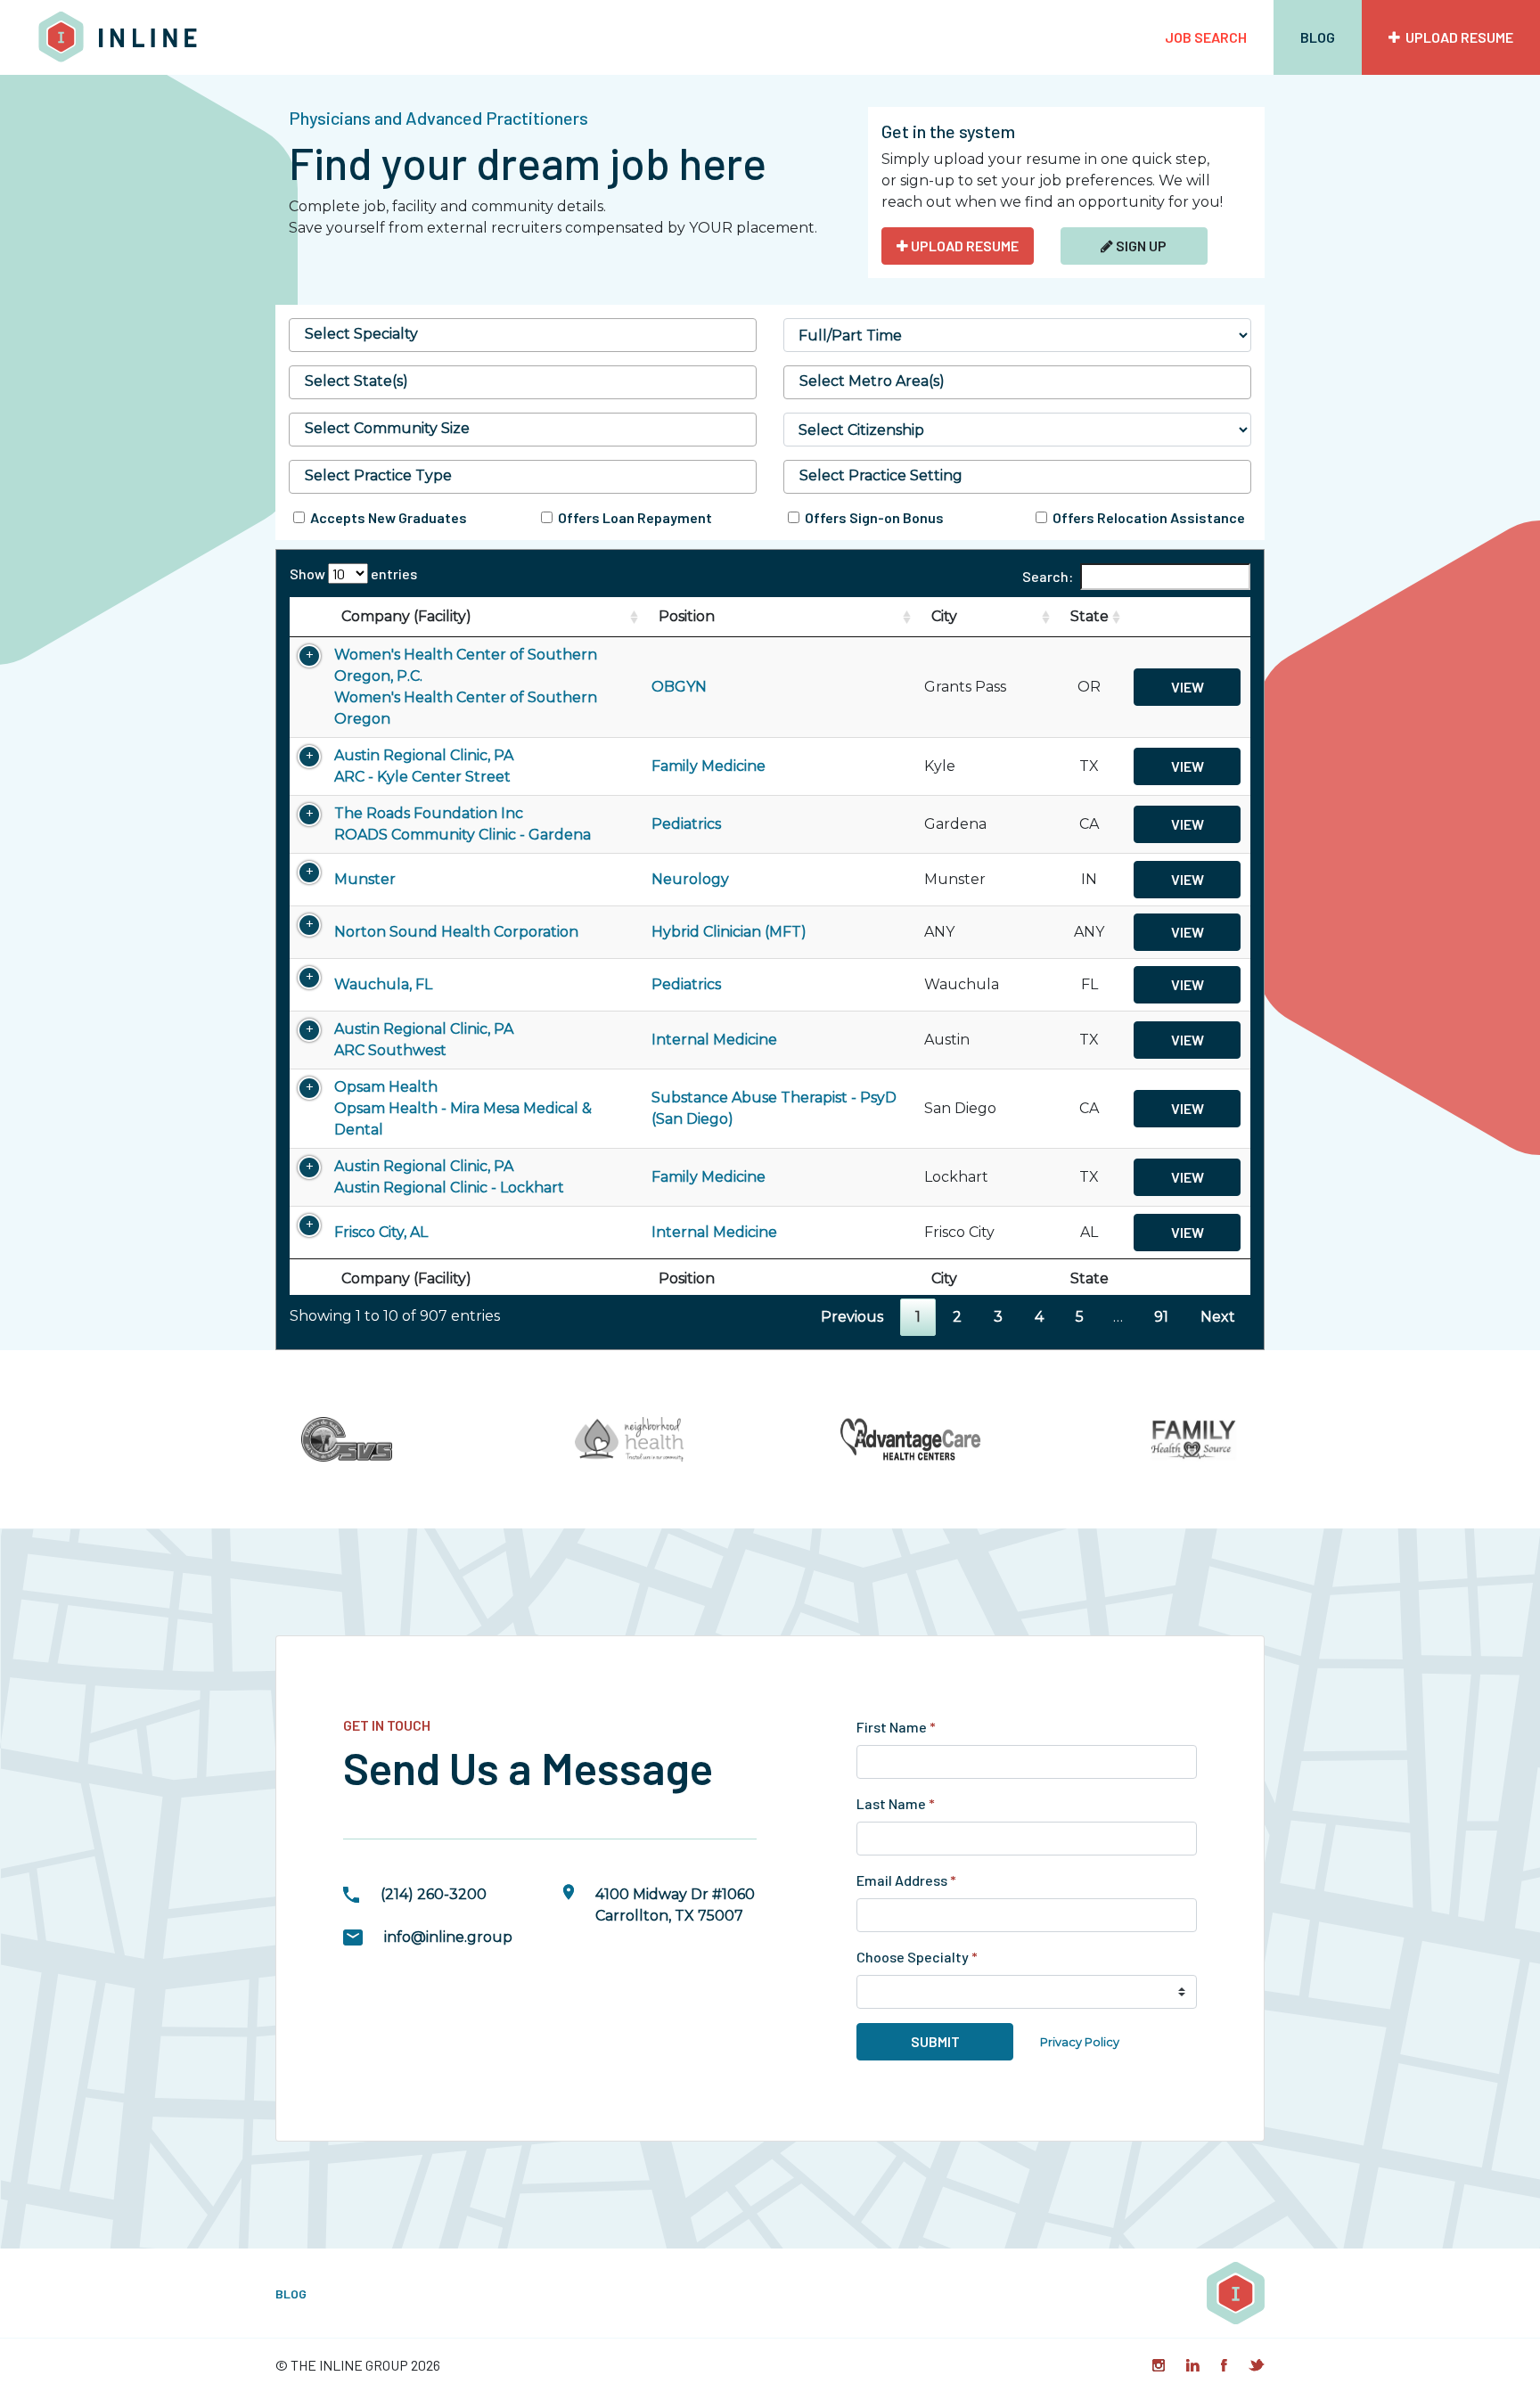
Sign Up (1140, 246)
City (944, 616)
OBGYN (679, 687)
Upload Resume (1457, 37)
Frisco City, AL (381, 1232)
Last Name (896, 1803)
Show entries (353, 573)
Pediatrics (686, 824)
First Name (896, 1727)
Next (1218, 1317)
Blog (1318, 37)
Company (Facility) (406, 616)
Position (687, 616)
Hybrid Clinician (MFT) (729, 932)
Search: (1048, 576)
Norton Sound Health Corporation (456, 932)
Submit (935, 2041)
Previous (852, 1317)
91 (1161, 1317)
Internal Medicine (714, 1040)
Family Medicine (709, 766)
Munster (365, 879)
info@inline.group (448, 1937)
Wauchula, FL (383, 984)
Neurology (690, 879)
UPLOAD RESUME (963, 246)
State (1089, 616)
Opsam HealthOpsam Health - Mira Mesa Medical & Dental (463, 1108)
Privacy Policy (1080, 2042)
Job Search (1206, 37)
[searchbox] (523, 334)
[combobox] (523, 335)
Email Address (906, 1880)
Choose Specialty (917, 1957)
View (1188, 687)
